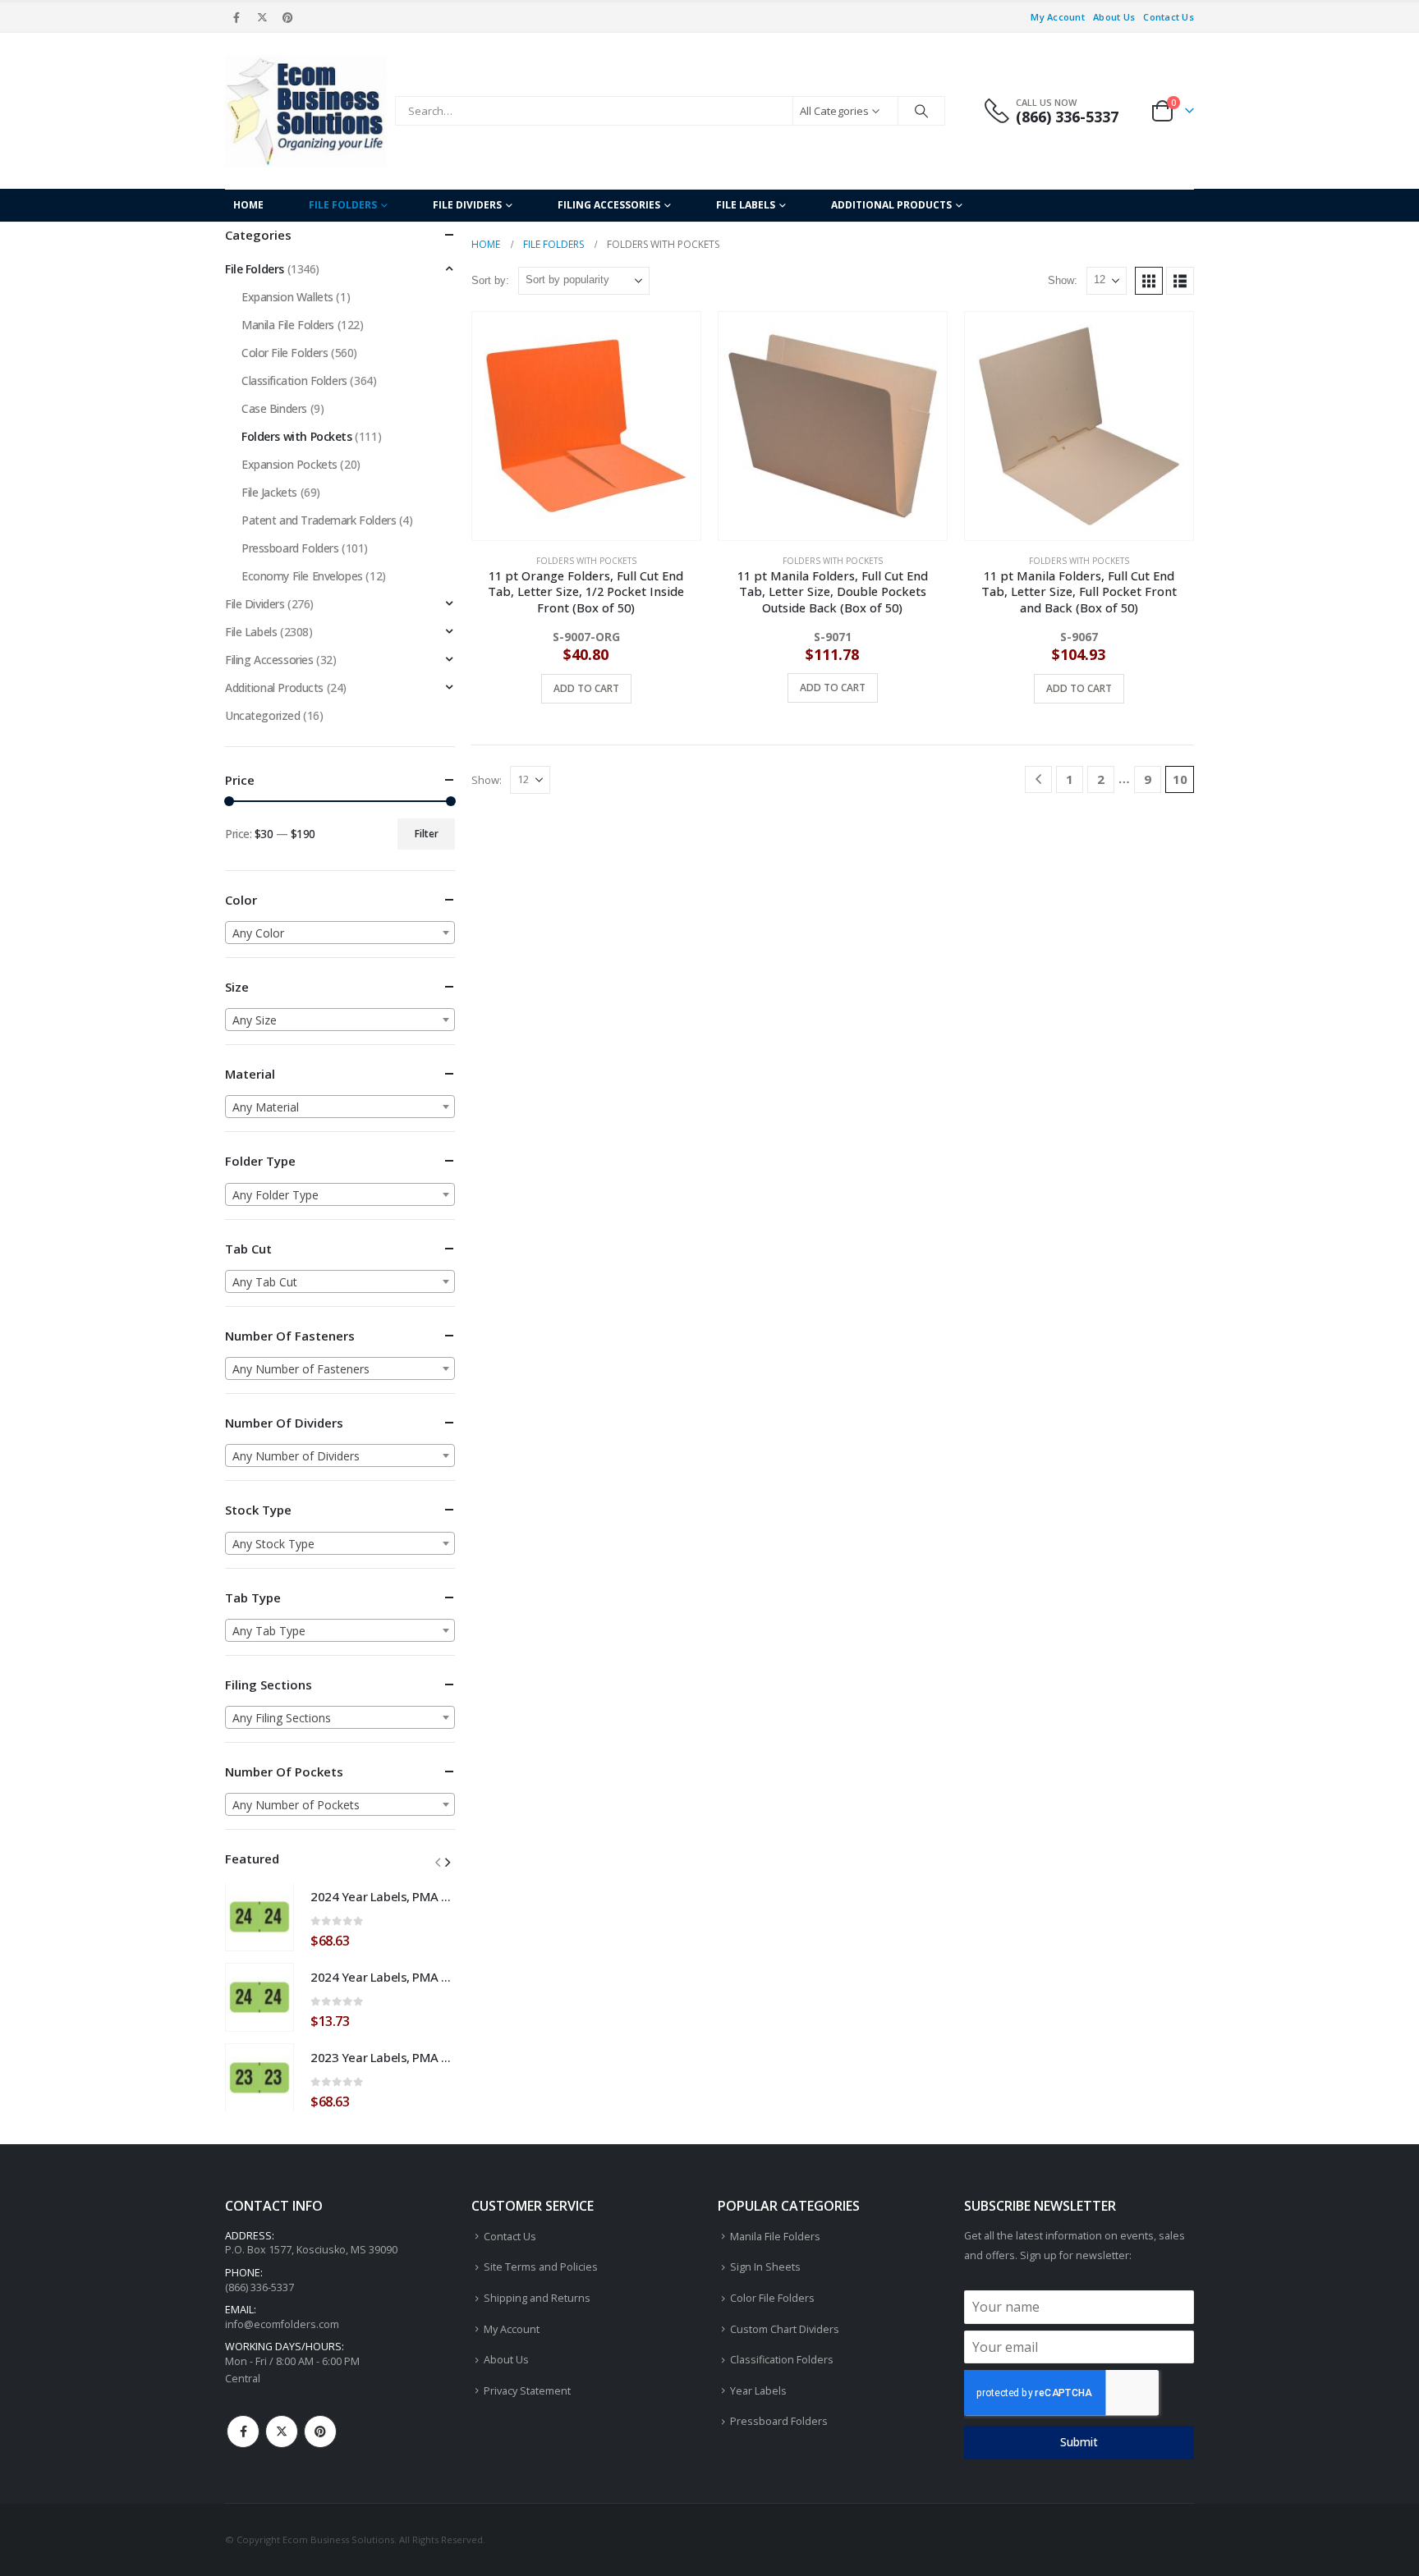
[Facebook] (236, 17)
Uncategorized (263, 715)
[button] (1149, 281)
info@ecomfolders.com (282, 2324)
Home (248, 205)
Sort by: (490, 280)
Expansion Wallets (287, 297)
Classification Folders (294, 380)
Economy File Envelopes (302, 576)
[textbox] (340, 933)
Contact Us (1169, 17)
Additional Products (891, 205)
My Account (1058, 17)
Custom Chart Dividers (785, 2329)
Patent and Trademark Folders (319, 520)
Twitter (282, 2432)
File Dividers (467, 205)
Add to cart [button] (586, 688)
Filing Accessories (609, 205)
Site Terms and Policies (541, 2267)
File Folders (343, 205)
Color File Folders (285, 353)
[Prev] (1038, 779)
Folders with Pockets (586, 561)
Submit (1079, 2442)
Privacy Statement (527, 2391)
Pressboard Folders (290, 548)
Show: (1063, 280)
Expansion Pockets (289, 464)
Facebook (243, 2432)
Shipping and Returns (537, 2298)
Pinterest (320, 2432)
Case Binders (274, 408)
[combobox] (340, 933)
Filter (427, 834)
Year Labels (758, 2391)
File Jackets (269, 492)
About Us (1114, 17)
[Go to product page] (586, 426)
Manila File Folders (288, 325)
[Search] (921, 111)
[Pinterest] (288, 17)
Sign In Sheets (765, 2267)
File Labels (746, 205)
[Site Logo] (306, 111)
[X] (262, 17)
